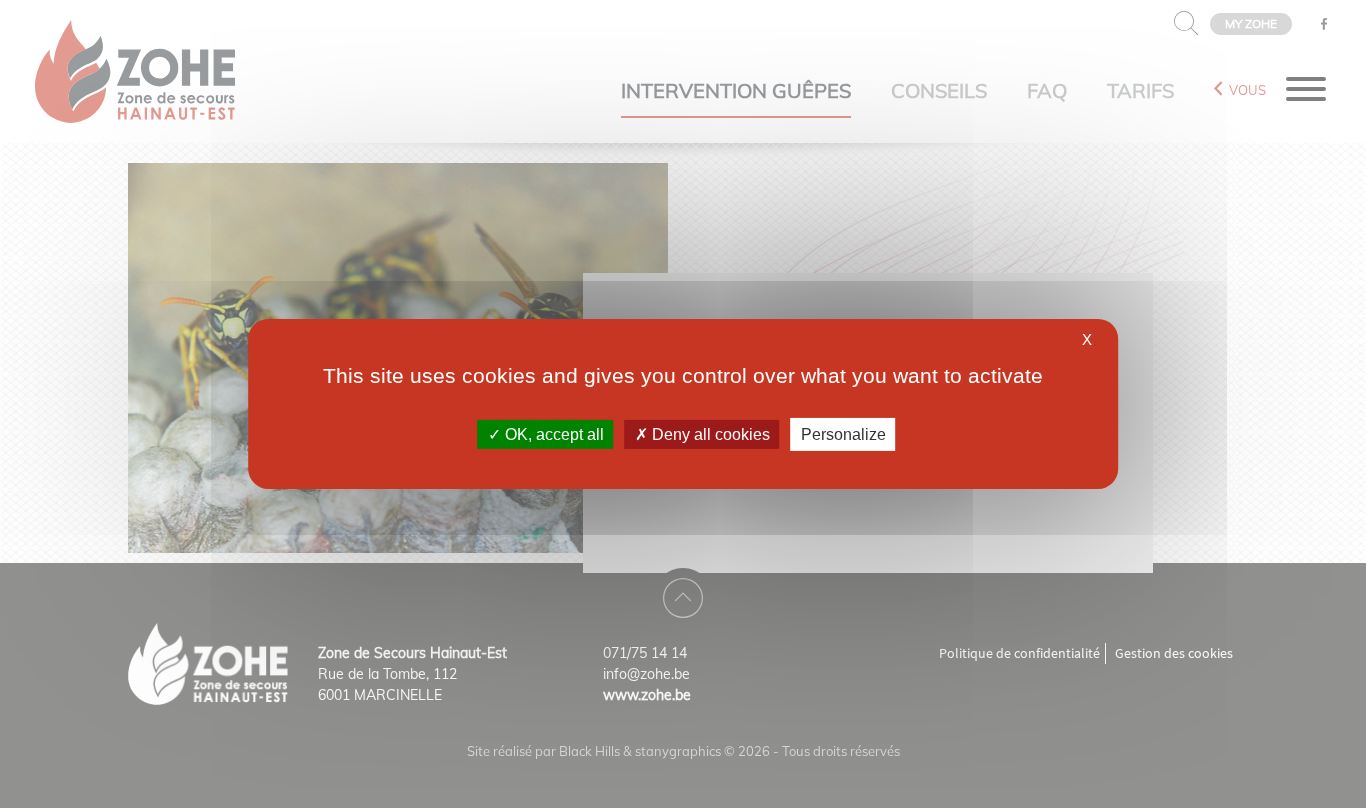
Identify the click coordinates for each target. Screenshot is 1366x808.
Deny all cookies (709, 434)
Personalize (843, 434)
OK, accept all (552, 434)
